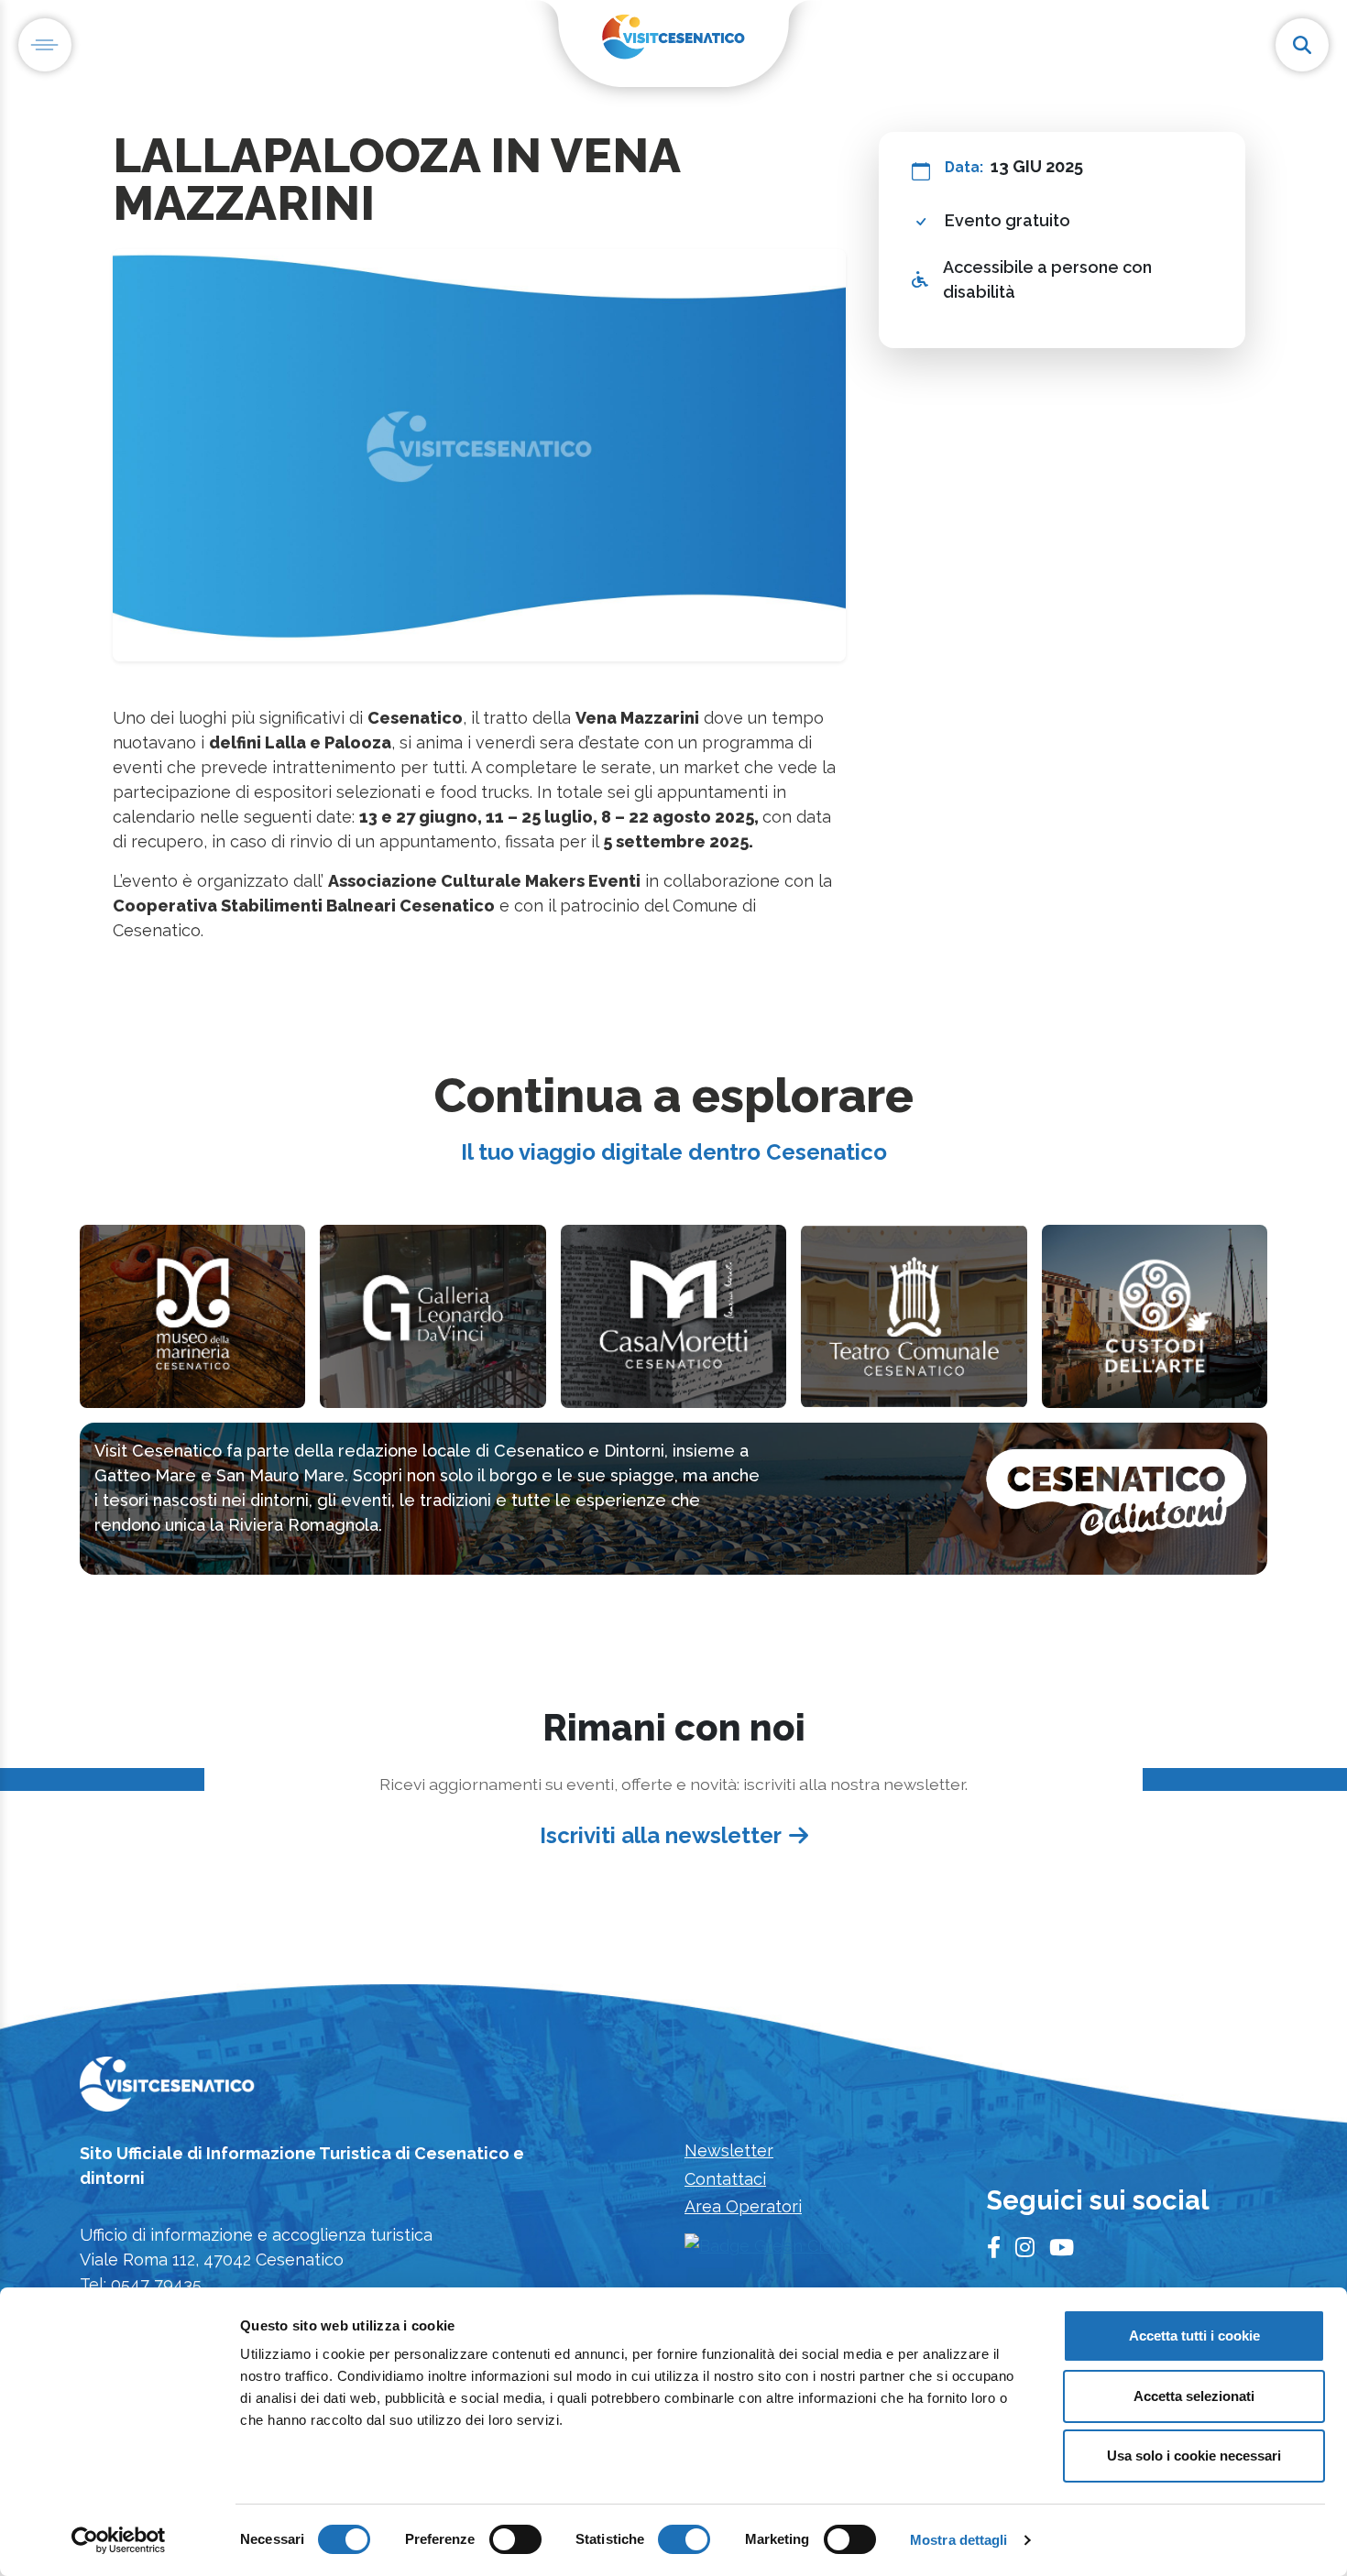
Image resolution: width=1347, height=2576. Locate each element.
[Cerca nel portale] (1302, 45)
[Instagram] (1025, 2248)
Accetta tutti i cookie (1194, 2336)
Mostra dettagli (959, 2540)
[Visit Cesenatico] (167, 2090)
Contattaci (725, 2179)
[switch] (515, 2539)
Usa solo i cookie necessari (1194, 2456)
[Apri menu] (45, 45)
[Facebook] (994, 2248)
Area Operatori (743, 2206)
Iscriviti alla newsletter (661, 1835)
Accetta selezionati (1194, 2396)
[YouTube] (1062, 2248)
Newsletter (729, 2150)
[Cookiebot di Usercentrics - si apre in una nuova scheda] (119, 2540)
